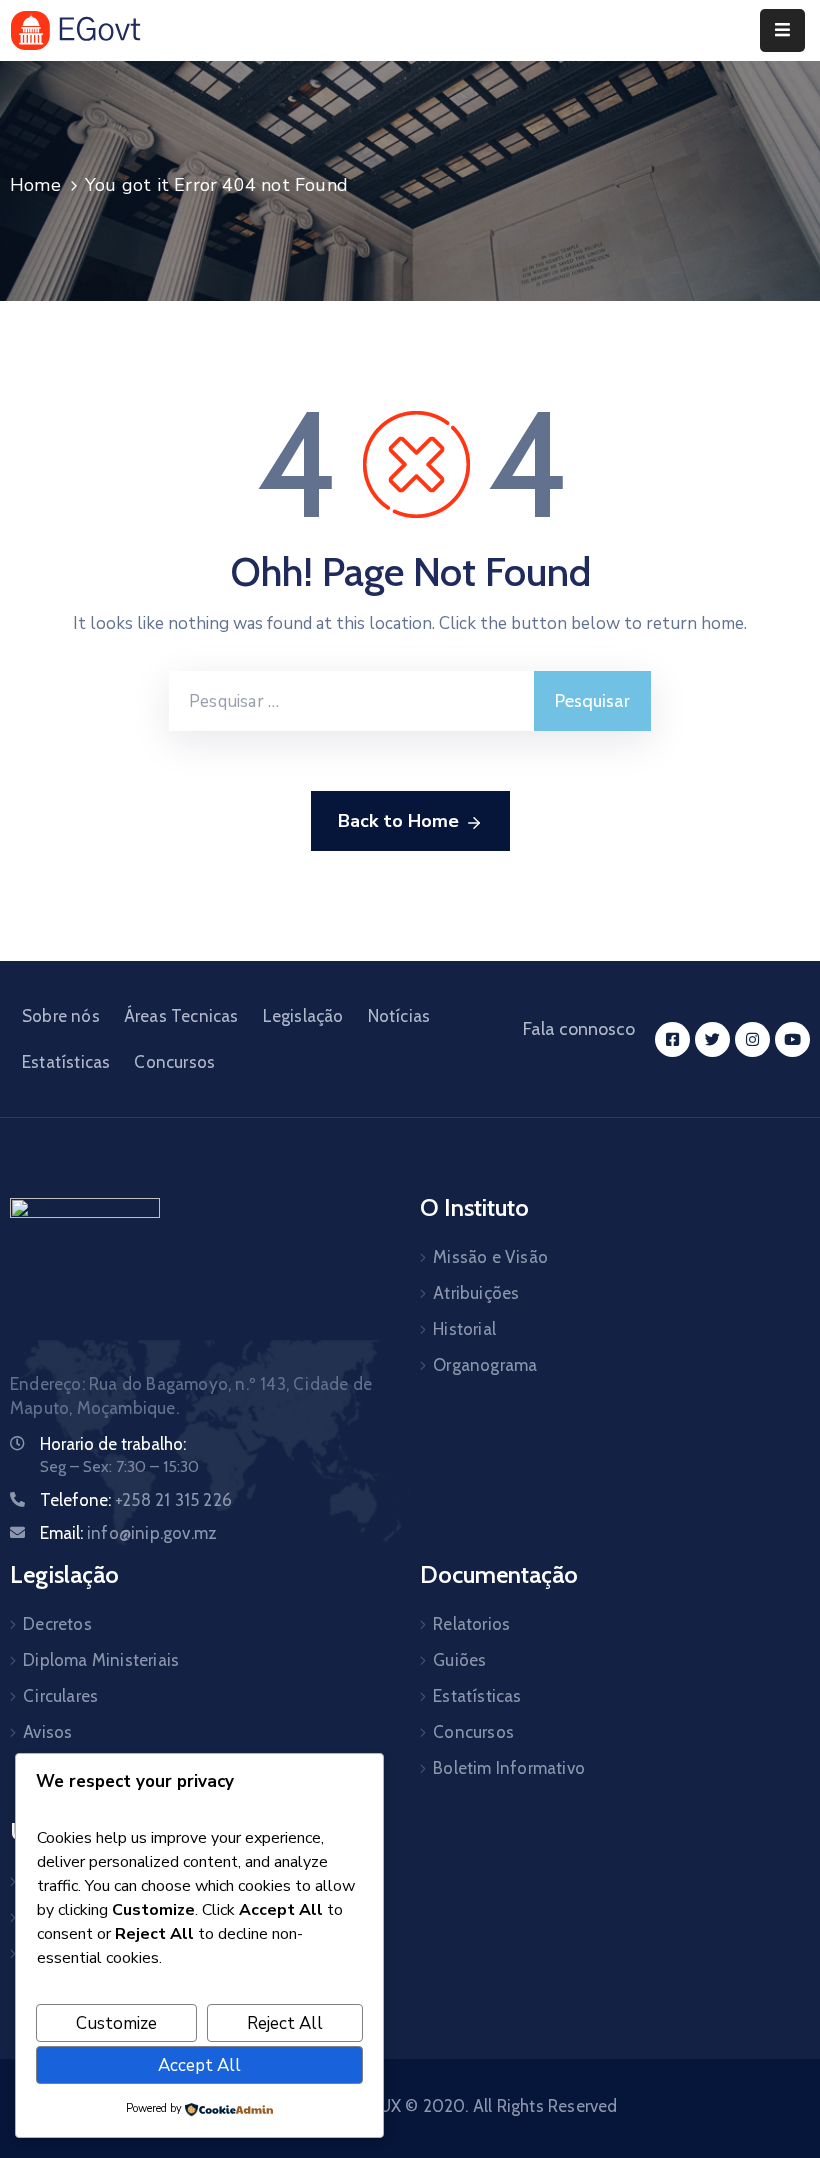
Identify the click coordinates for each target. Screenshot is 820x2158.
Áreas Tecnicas (181, 1016)
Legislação (303, 1016)
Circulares (60, 1696)
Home (35, 185)
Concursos (174, 1062)
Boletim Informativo (509, 1768)
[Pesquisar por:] (351, 701)
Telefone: (136, 1500)
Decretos (57, 1624)
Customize (116, 2023)
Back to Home (398, 821)
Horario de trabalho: (113, 1444)
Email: (128, 1533)
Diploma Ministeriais (101, 1660)
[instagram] (752, 1039)
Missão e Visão (490, 1257)
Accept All (199, 2065)
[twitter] (712, 1039)
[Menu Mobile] (782, 30)
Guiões (459, 1660)
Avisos (47, 1732)
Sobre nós (61, 1016)
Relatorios (471, 1624)
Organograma (485, 1365)
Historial (464, 1329)
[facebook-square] (672, 1039)
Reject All (285, 2023)
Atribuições (476, 1293)
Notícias (399, 1016)
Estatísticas (66, 1062)
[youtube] (792, 1039)
